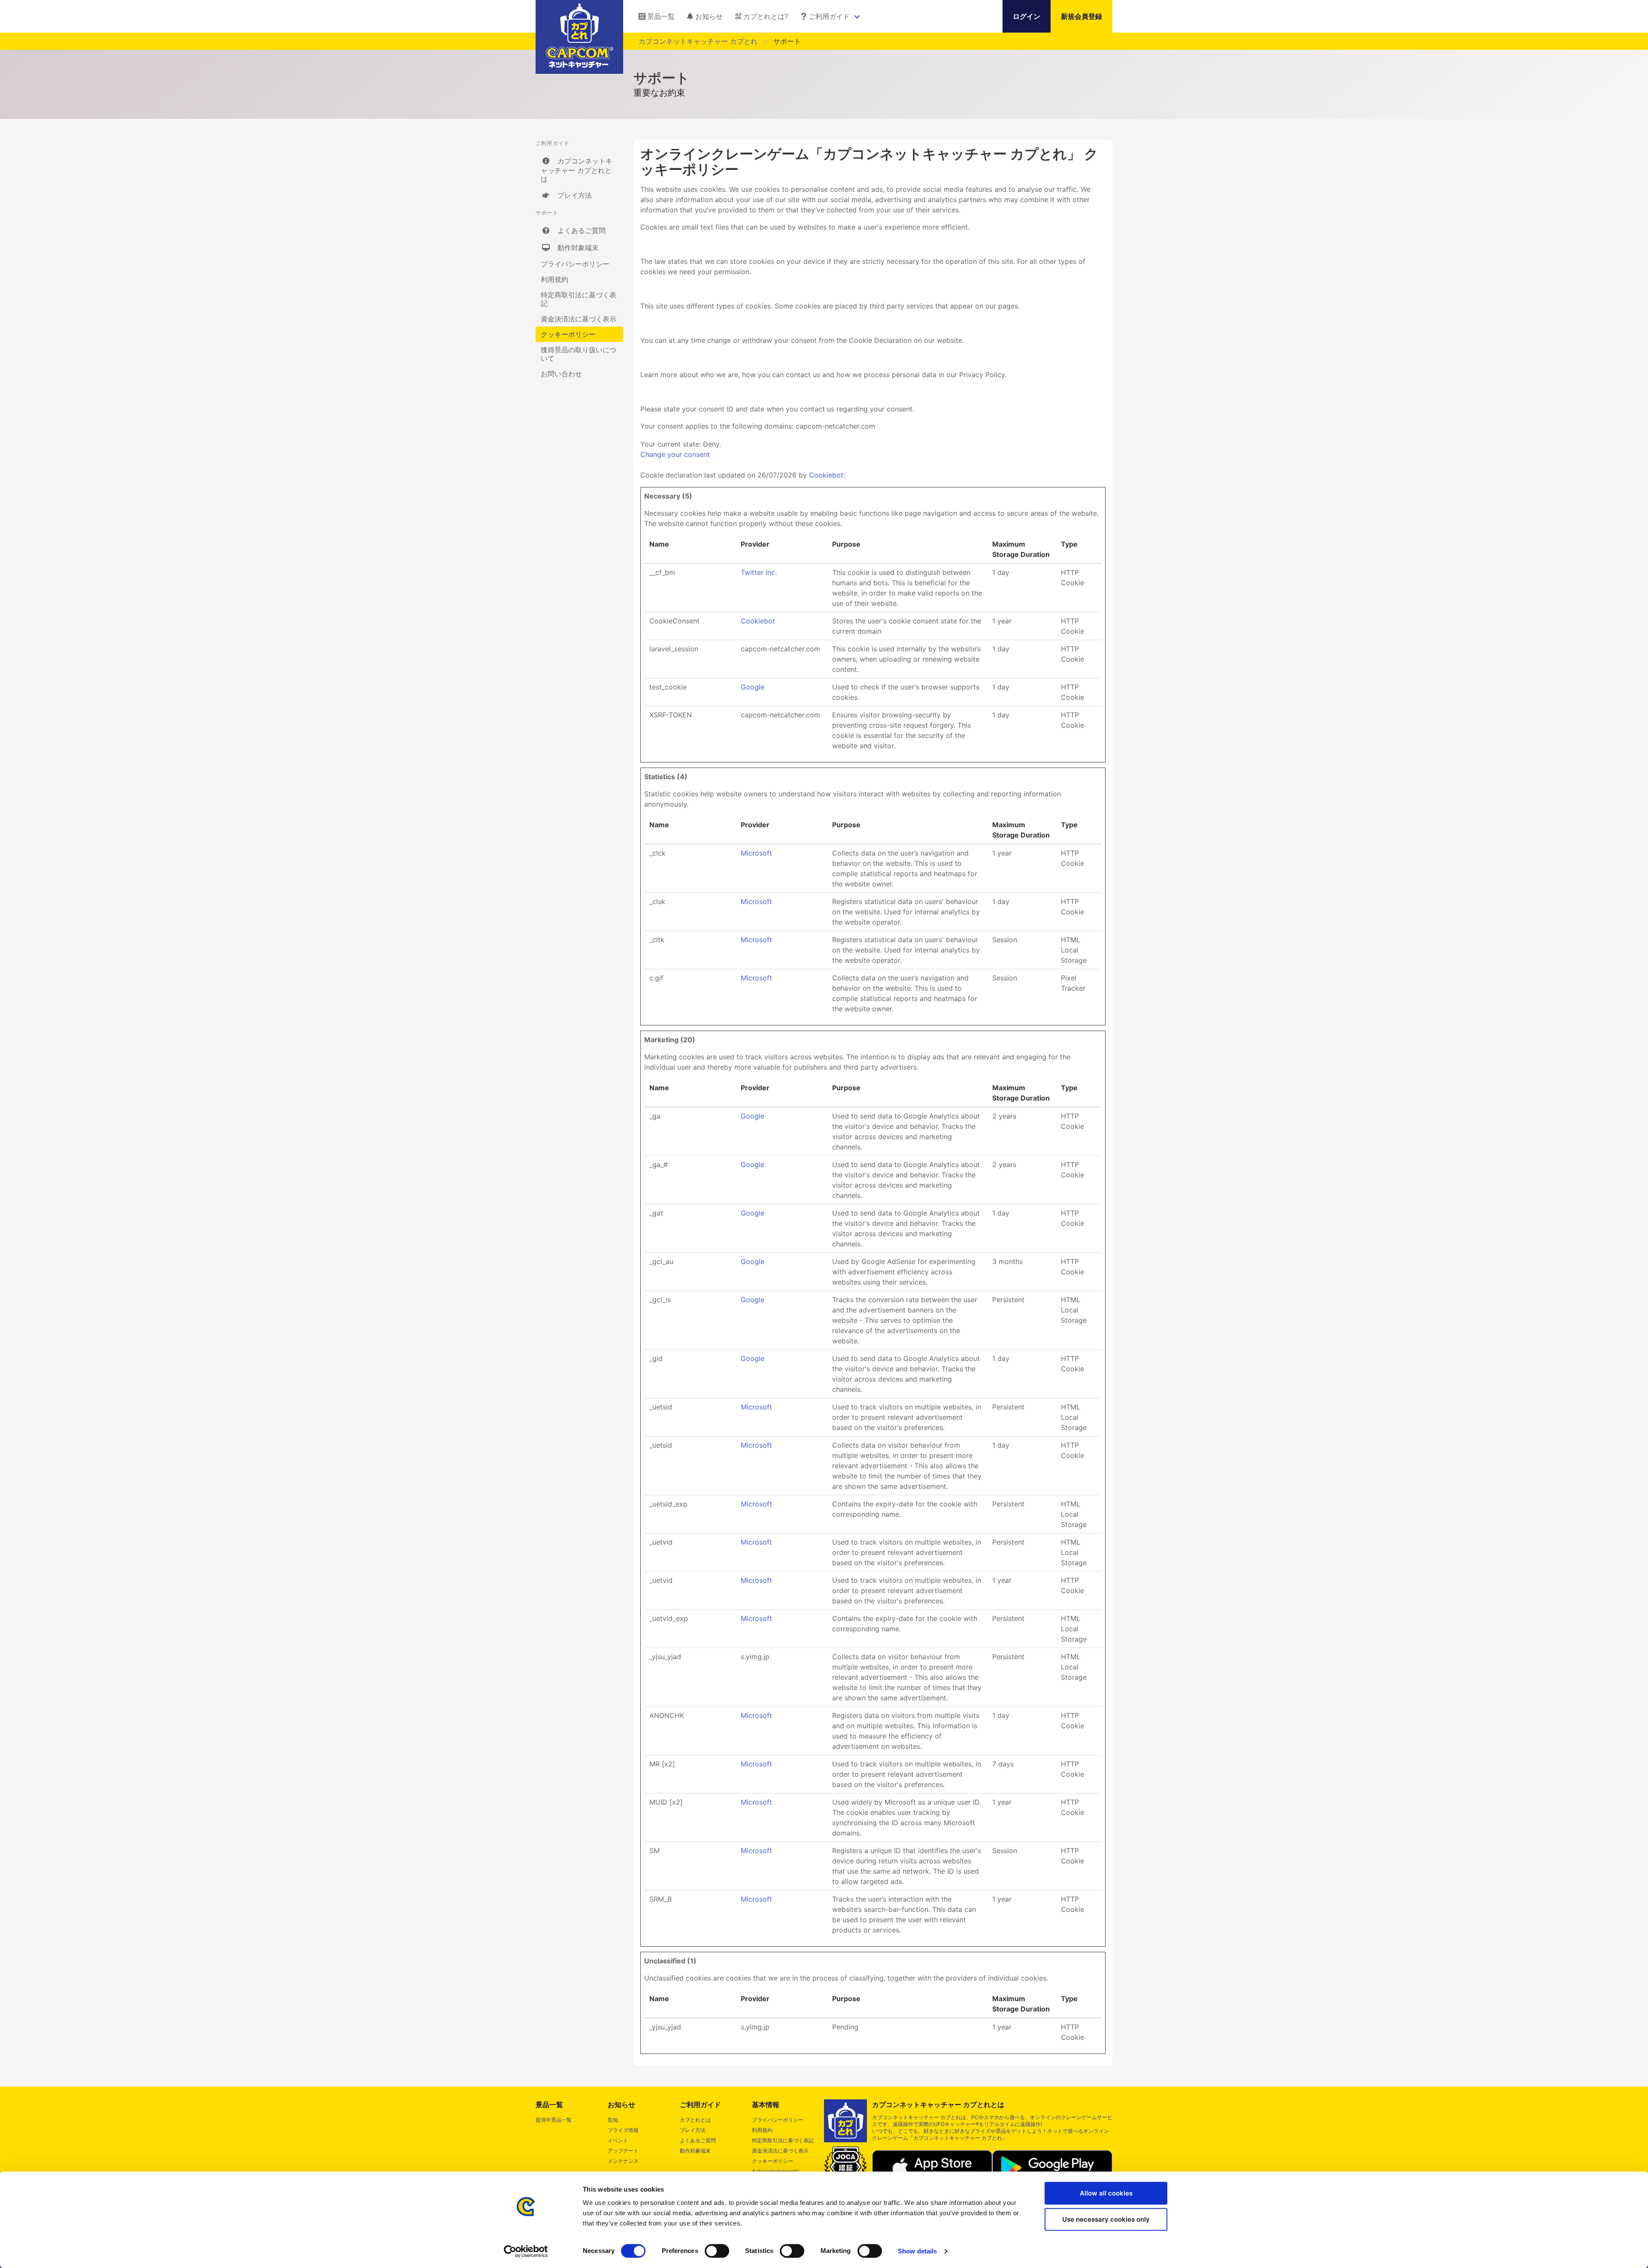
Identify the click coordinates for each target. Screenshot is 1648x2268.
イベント (618, 2140)
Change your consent (675, 454)
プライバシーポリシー (575, 264)
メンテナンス (623, 2161)
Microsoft (756, 853)
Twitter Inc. (759, 572)
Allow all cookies (1106, 2193)
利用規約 (554, 279)
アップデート (623, 2151)
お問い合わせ (561, 374)
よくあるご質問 (578, 230)
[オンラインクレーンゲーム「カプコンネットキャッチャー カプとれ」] (580, 65)
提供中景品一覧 (554, 2120)
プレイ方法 (571, 195)
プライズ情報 (623, 2130)
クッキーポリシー (568, 334)
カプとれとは (695, 2120)
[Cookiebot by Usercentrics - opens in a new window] (526, 2251)
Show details (917, 2251)
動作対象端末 (575, 248)
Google (753, 687)
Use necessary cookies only (1106, 2219)
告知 (613, 2120)
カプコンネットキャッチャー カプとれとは (577, 170)
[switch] (717, 2251)
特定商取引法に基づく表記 (579, 299)
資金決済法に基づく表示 (579, 319)
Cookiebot (826, 475)
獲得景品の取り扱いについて (579, 354)
